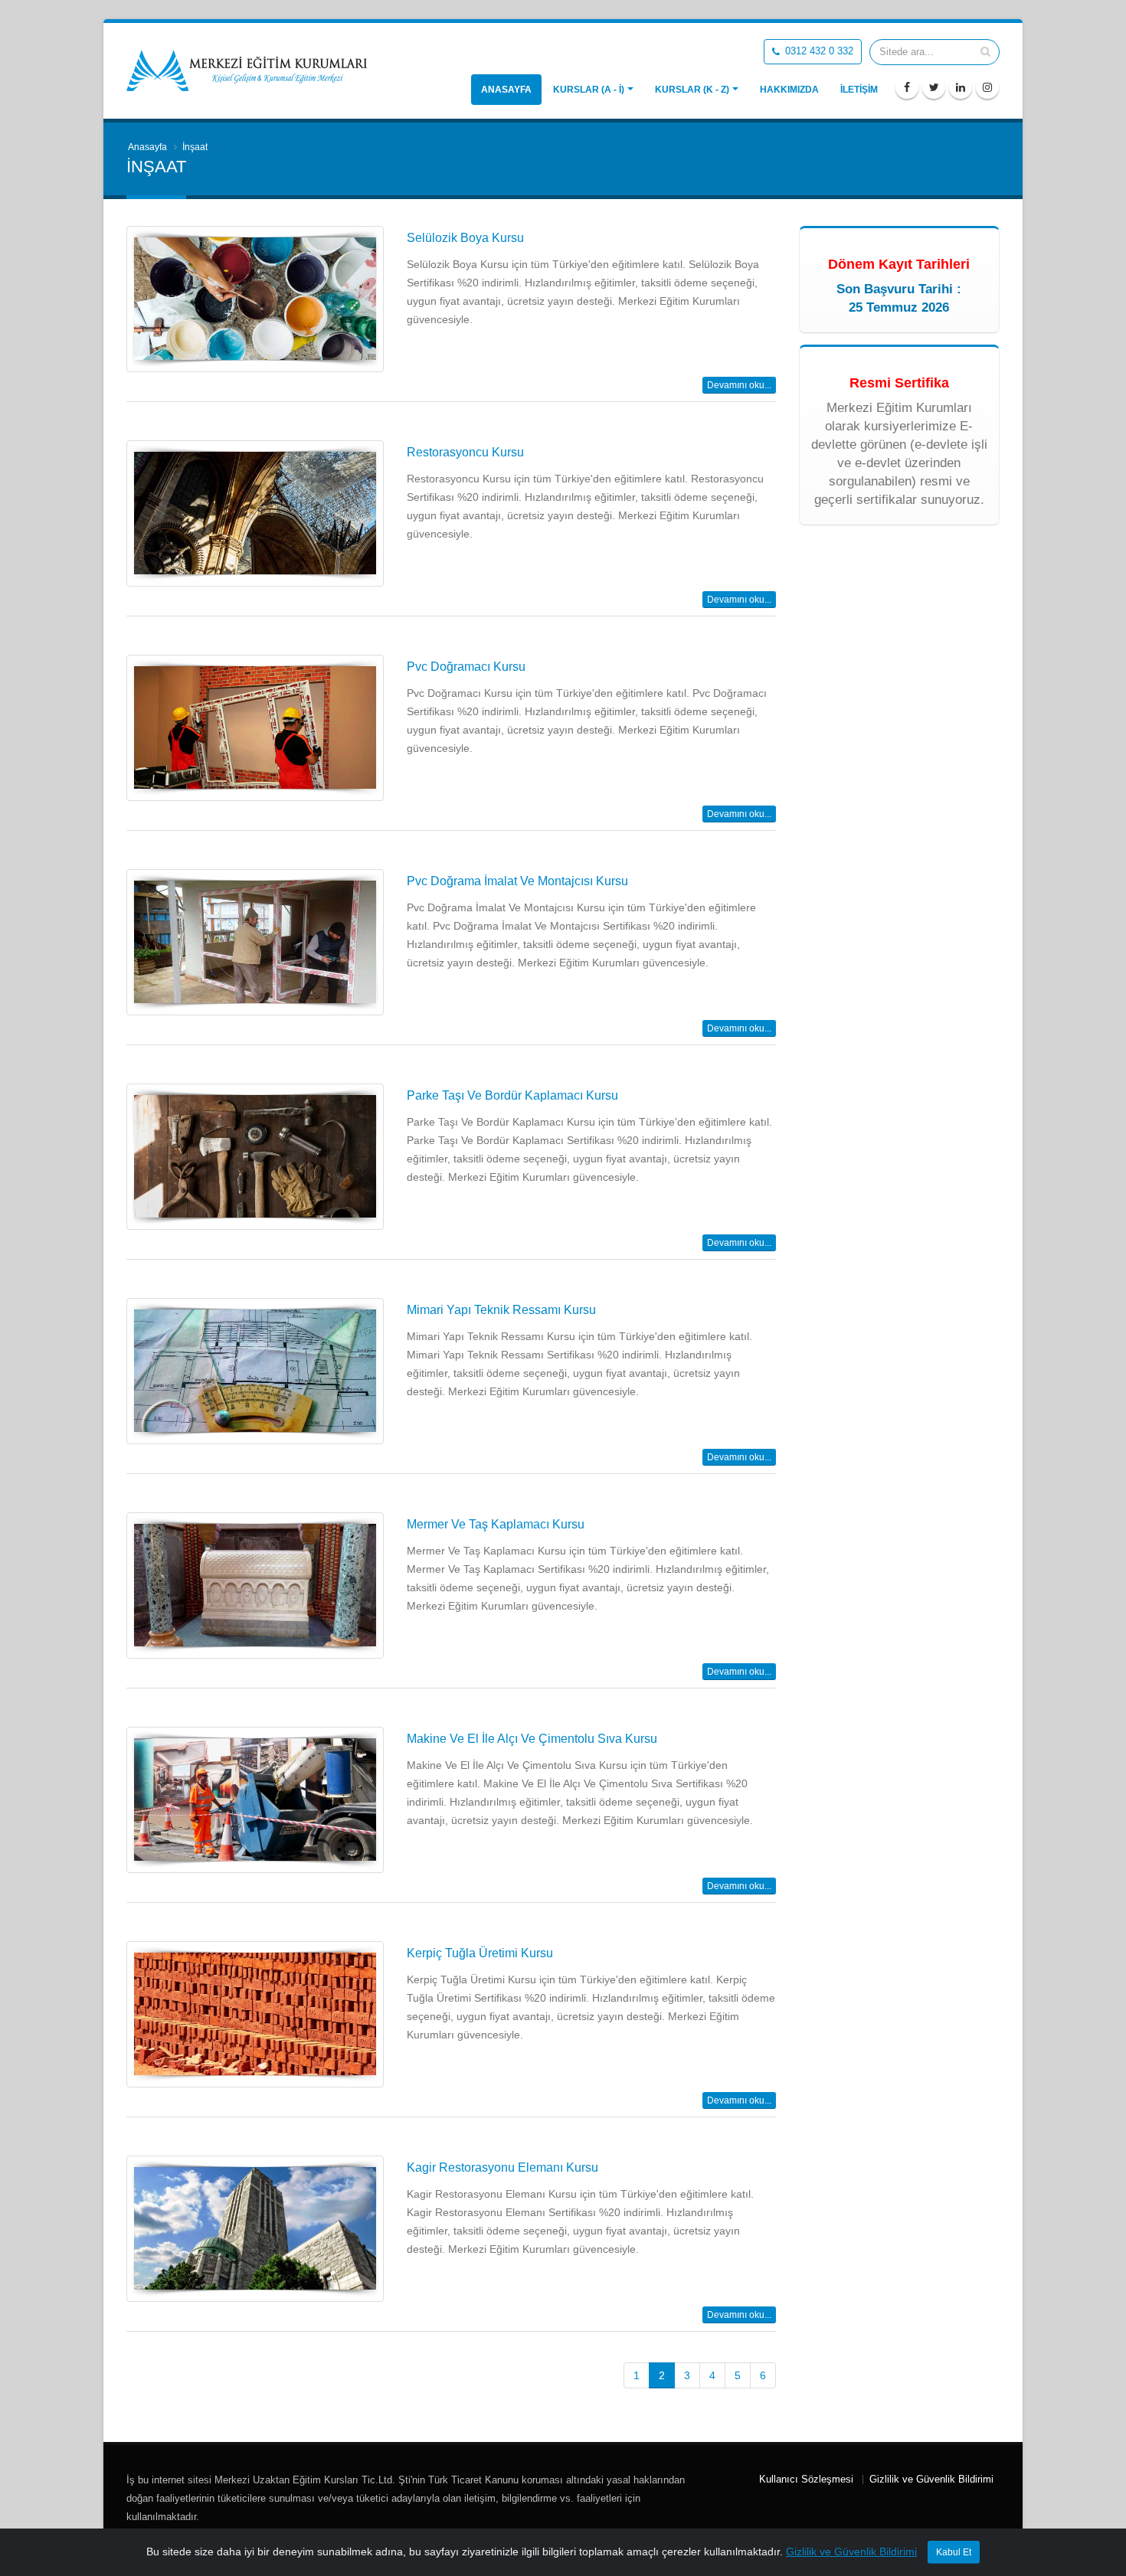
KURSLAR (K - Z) (692, 90)
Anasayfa (506, 90)
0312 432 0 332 (818, 51)
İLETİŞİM (859, 90)
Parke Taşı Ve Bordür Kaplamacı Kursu (512, 1095)
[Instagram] (987, 87)
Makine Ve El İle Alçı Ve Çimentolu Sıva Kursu (532, 1739)
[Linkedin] (961, 87)
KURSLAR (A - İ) (589, 90)
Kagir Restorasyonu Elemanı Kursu (502, 2167)
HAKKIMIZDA (789, 90)
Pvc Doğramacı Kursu (466, 667)
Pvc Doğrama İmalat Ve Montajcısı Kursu (517, 881)
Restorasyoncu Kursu (465, 452)
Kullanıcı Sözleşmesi (806, 2480)
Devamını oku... (739, 385)
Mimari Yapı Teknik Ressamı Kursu (501, 1310)
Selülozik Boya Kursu (465, 238)
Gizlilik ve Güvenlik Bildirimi (931, 2480)
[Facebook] (907, 87)
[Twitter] (934, 87)
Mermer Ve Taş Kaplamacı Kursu (496, 1524)
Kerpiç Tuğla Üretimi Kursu (480, 1953)
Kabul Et (954, 2552)
